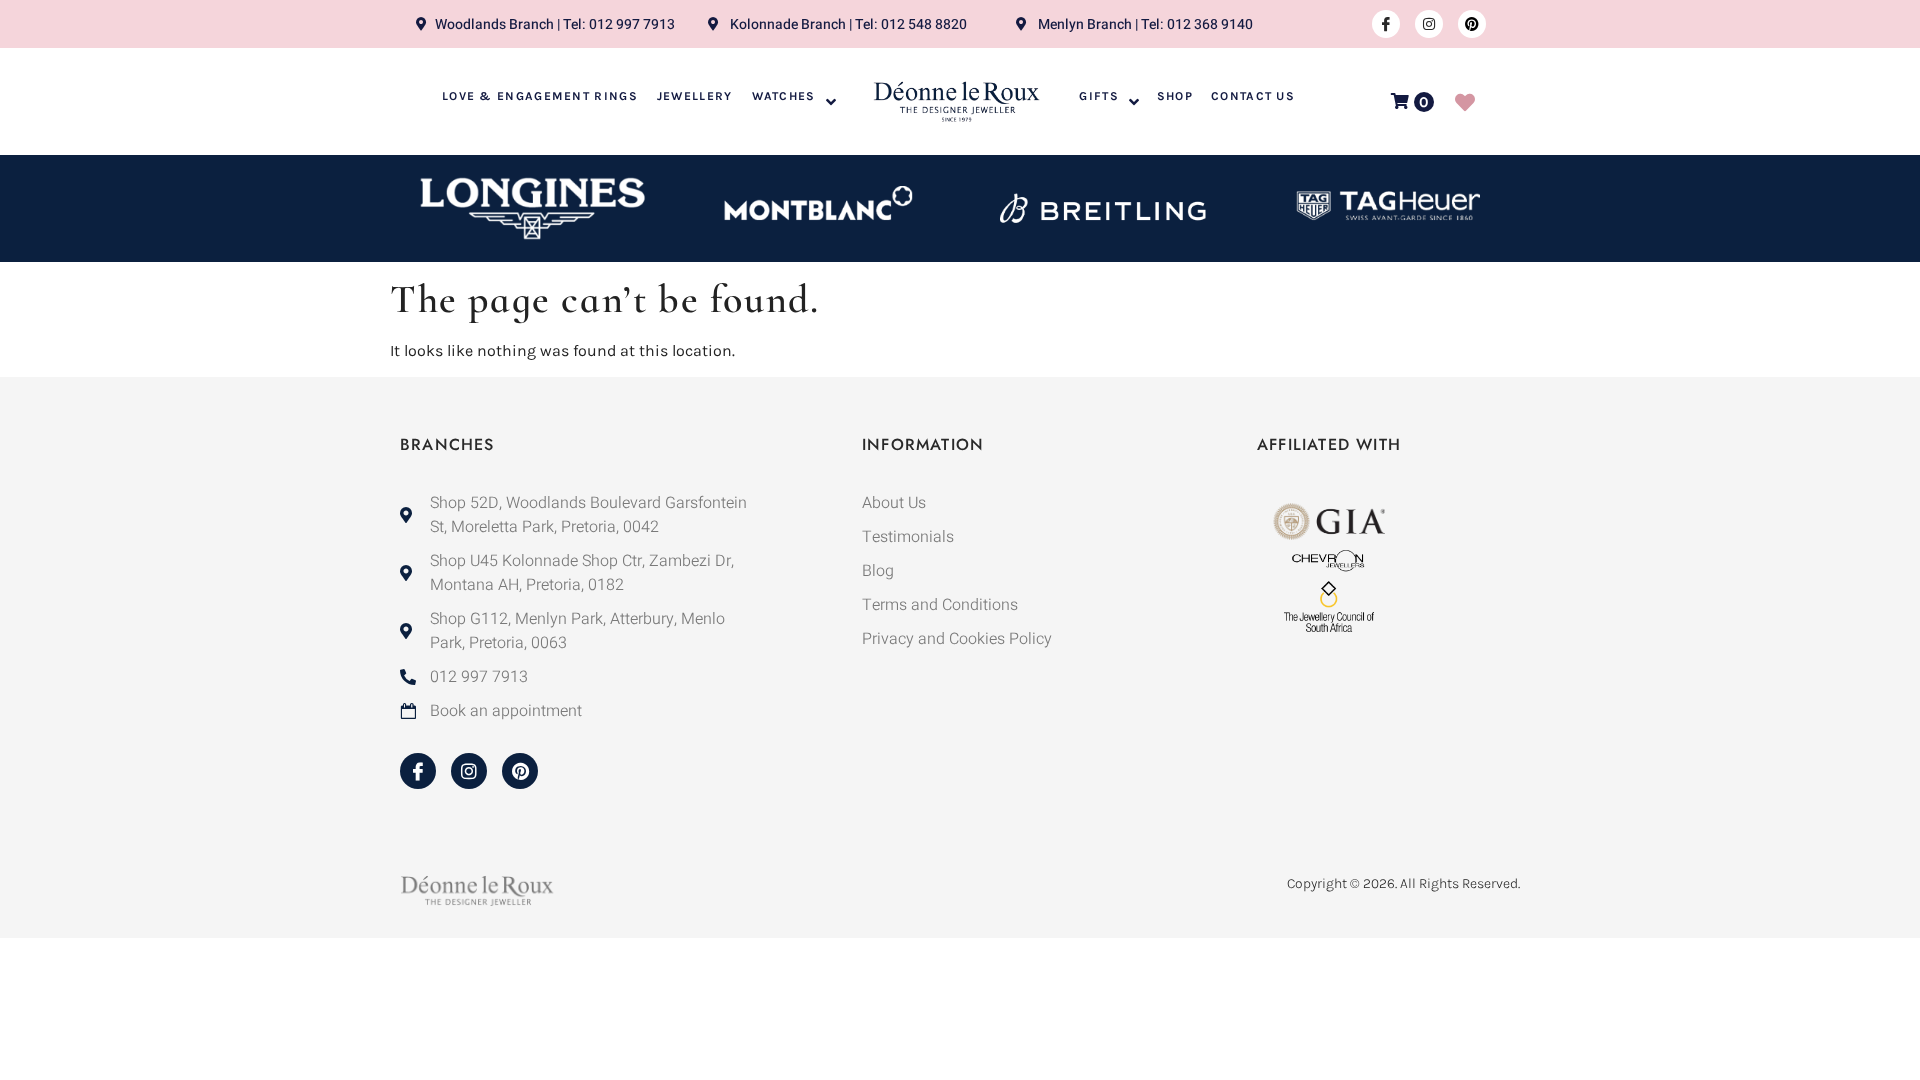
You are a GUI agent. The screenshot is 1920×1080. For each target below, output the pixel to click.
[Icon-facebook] (1386, 24)
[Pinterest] (1472, 24)
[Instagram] (1429, 24)
